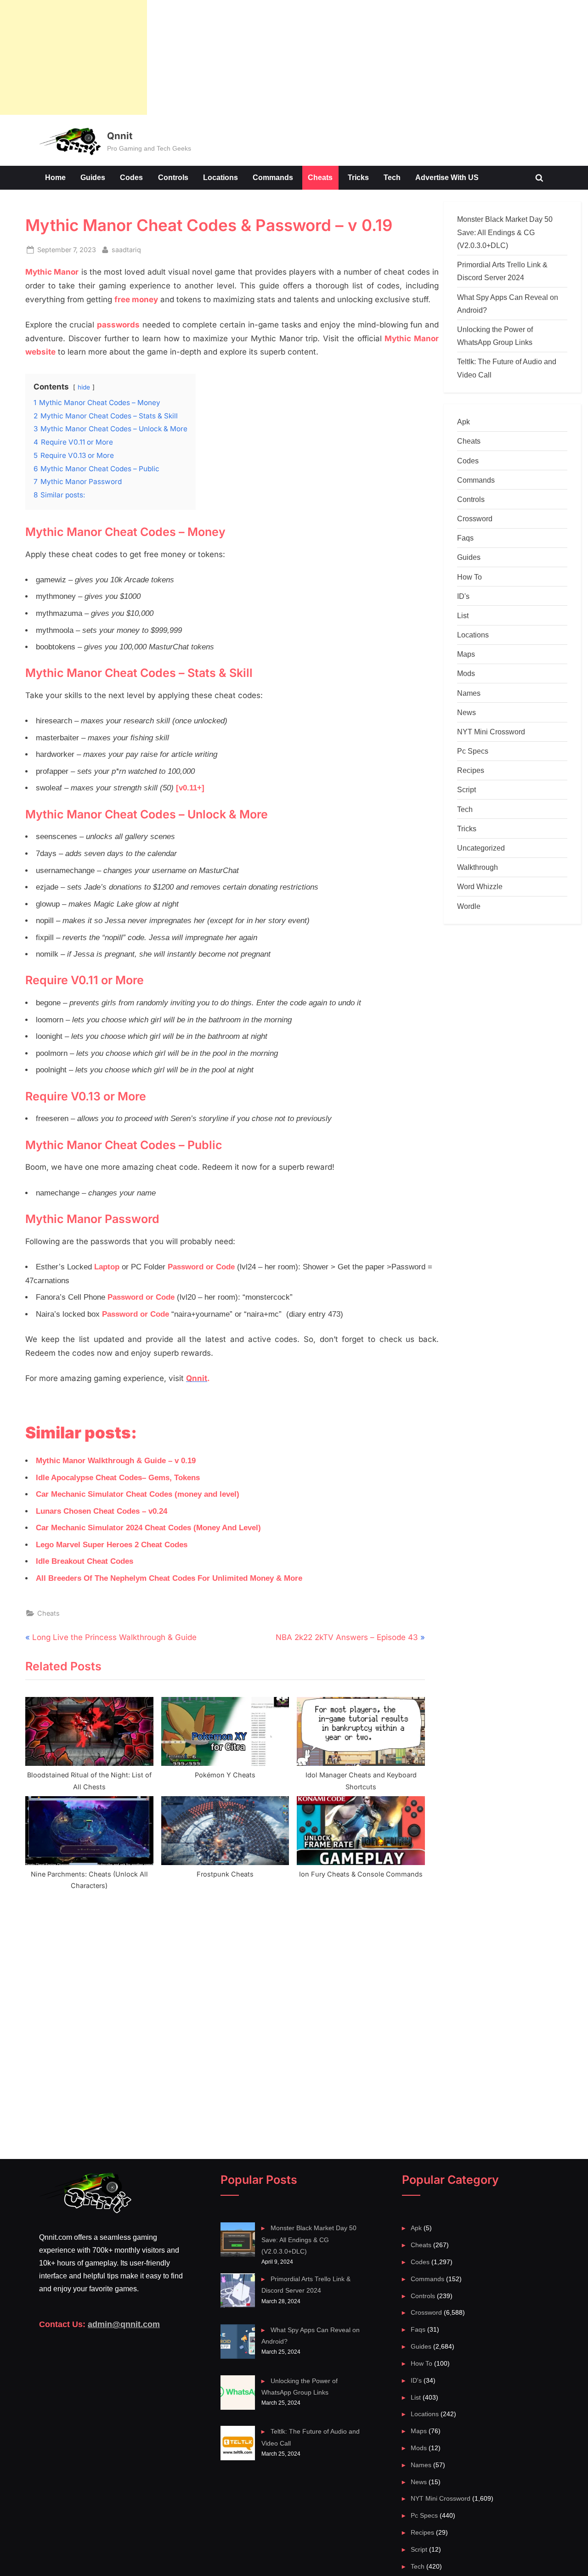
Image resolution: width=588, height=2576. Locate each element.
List (463, 615)
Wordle (469, 906)
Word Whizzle (480, 886)
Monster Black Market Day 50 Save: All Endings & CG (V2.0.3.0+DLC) (505, 232)
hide (84, 387)
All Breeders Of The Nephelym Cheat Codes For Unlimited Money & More (169, 1578)
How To (469, 577)
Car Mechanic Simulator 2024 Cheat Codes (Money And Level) (148, 1528)
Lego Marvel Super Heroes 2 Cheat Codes (112, 1545)
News (466, 712)
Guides (93, 177)
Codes (131, 177)
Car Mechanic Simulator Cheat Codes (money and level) (138, 1494)
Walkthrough (478, 867)
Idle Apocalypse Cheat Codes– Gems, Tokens (118, 1478)
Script (466, 789)
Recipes (471, 770)
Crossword (475, 519)
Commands (273, 177)
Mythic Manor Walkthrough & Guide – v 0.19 (116, 1461)
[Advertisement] (73, 57)
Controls (173, 177)
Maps (466, 654)
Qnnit (120, 136)
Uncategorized (481, 848)
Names (469, 693)
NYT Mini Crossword (491, 732)
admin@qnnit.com (124, 2324)
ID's (463, 596)
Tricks (358, 177)
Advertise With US (447, 177)
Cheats (320, 177)
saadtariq (126, 249)
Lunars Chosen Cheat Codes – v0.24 (102, 1511)
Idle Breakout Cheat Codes (85, 1561)
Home (55, 177)
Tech (392, 177)
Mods (466, 673)
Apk (464, 422)
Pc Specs (473, 751)
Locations (220, 177)
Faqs (465, 538)
